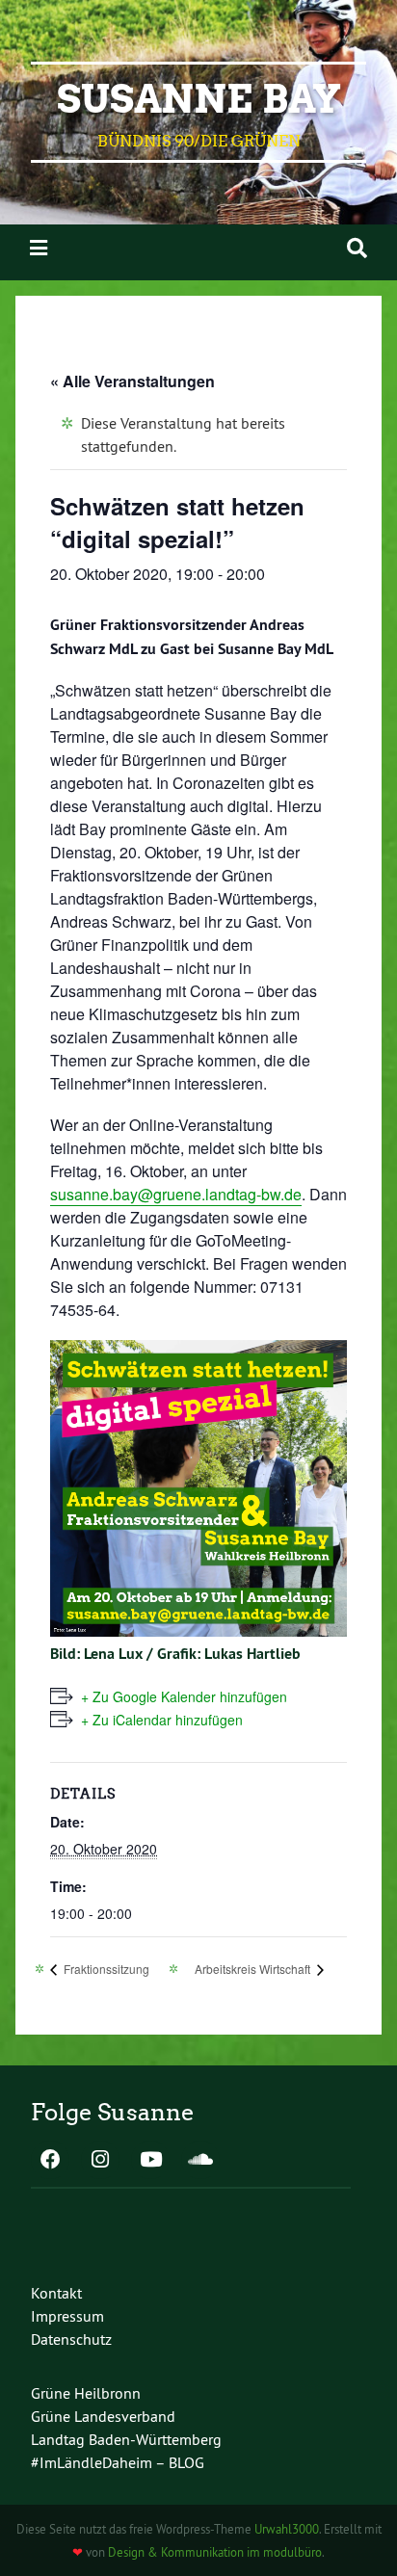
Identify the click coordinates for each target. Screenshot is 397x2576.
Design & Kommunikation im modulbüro (215, 2552)
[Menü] (39, 248)
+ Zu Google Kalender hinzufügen (184, 1696)
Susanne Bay (199, 99)
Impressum (67, 2316)
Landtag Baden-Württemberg (126, 2439)
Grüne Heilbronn (86, 2393)
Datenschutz (71, 2339)
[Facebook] (50, 2161)
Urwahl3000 (287, 2529)
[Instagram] (100, 2161)
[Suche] (357, 248)
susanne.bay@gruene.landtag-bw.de (176, 1194)
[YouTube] (150, 2161)
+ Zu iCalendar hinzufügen (162, 1720)
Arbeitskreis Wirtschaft (254, 1969)
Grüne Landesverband (103, 2416)
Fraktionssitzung (105, 1969)
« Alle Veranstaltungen (132, 381)
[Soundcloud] (200, 2161)
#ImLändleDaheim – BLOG (118, 2462)
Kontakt (56, 2293)
